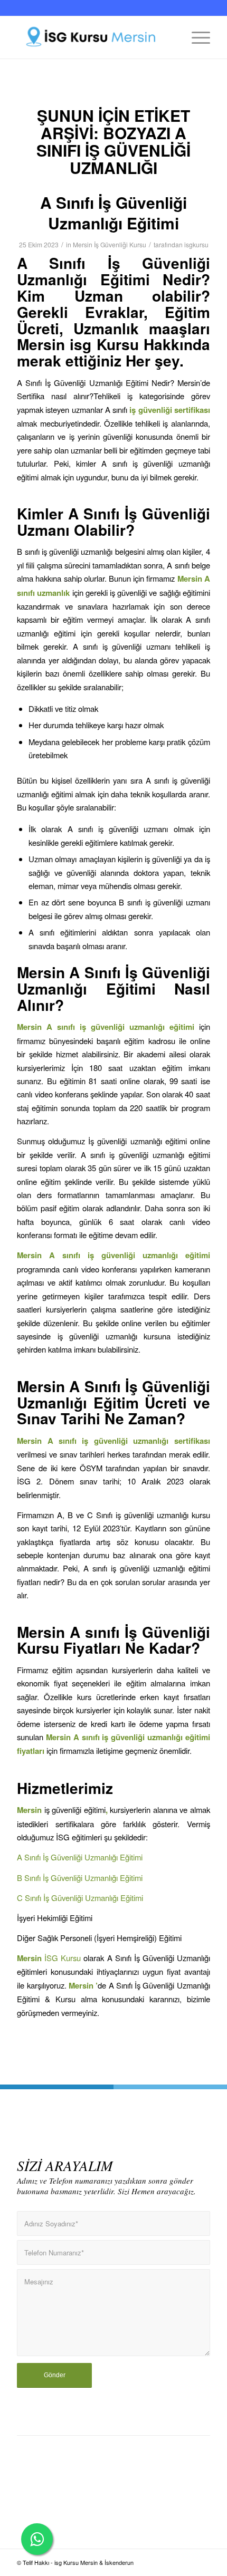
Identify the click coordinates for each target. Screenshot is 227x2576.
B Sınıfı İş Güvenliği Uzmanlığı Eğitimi (80, 1878)
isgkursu (196, 244)
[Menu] (196, 37)
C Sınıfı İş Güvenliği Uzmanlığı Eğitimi (80, 1898)
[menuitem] (196, 37)
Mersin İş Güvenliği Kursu (110, 244)
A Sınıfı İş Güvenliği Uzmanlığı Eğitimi (113, 213)
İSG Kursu (63, 1958)
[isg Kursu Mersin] (94, 37)
